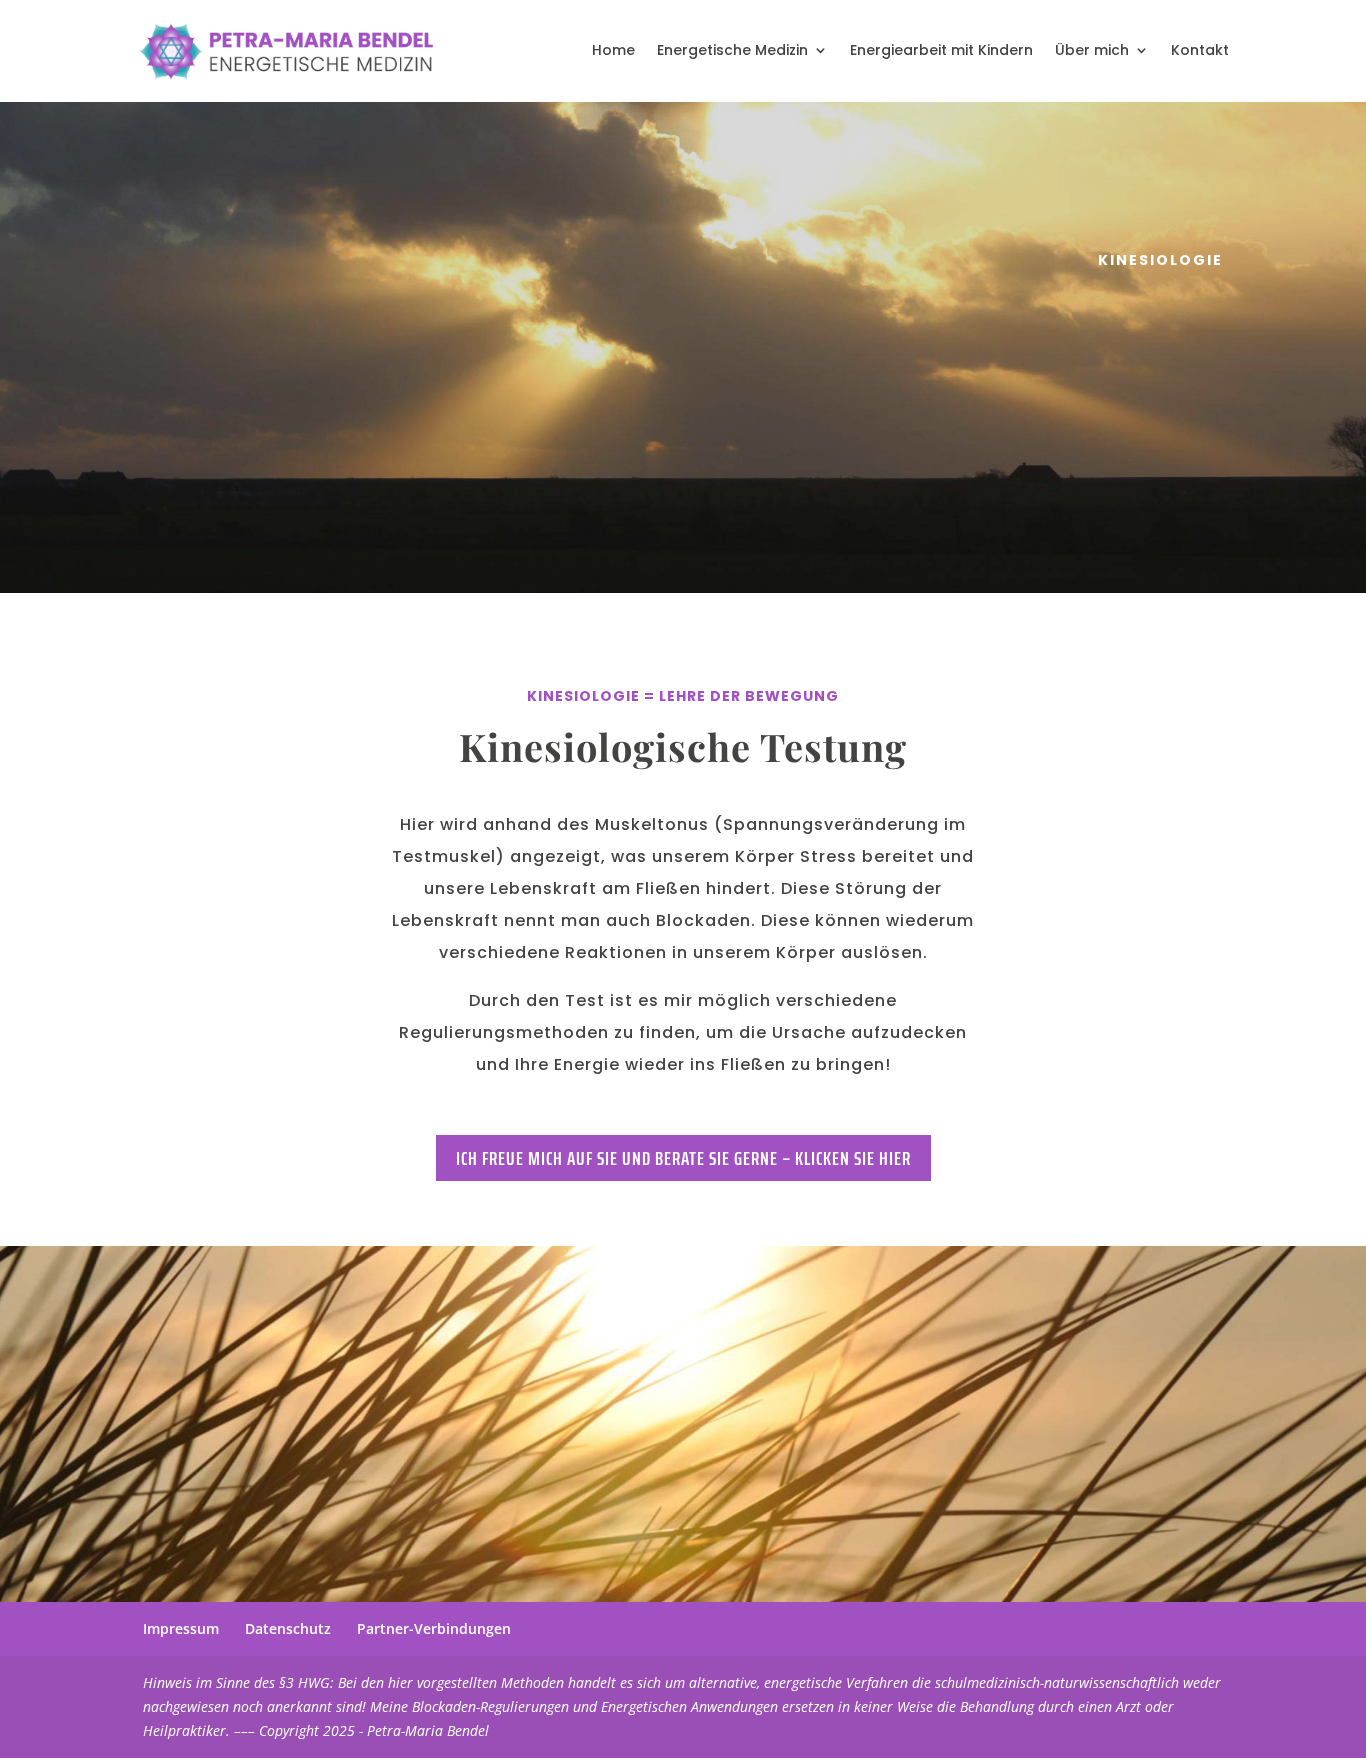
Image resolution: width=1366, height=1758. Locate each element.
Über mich (1092, 50)
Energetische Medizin (732, 50)
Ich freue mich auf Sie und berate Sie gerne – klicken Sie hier (683, 1158)
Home (613, 50)
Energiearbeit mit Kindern (941, 50)
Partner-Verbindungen (434, 1628)
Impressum (181, 1628)
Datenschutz (288, 1628)
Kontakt (1200, 50)
